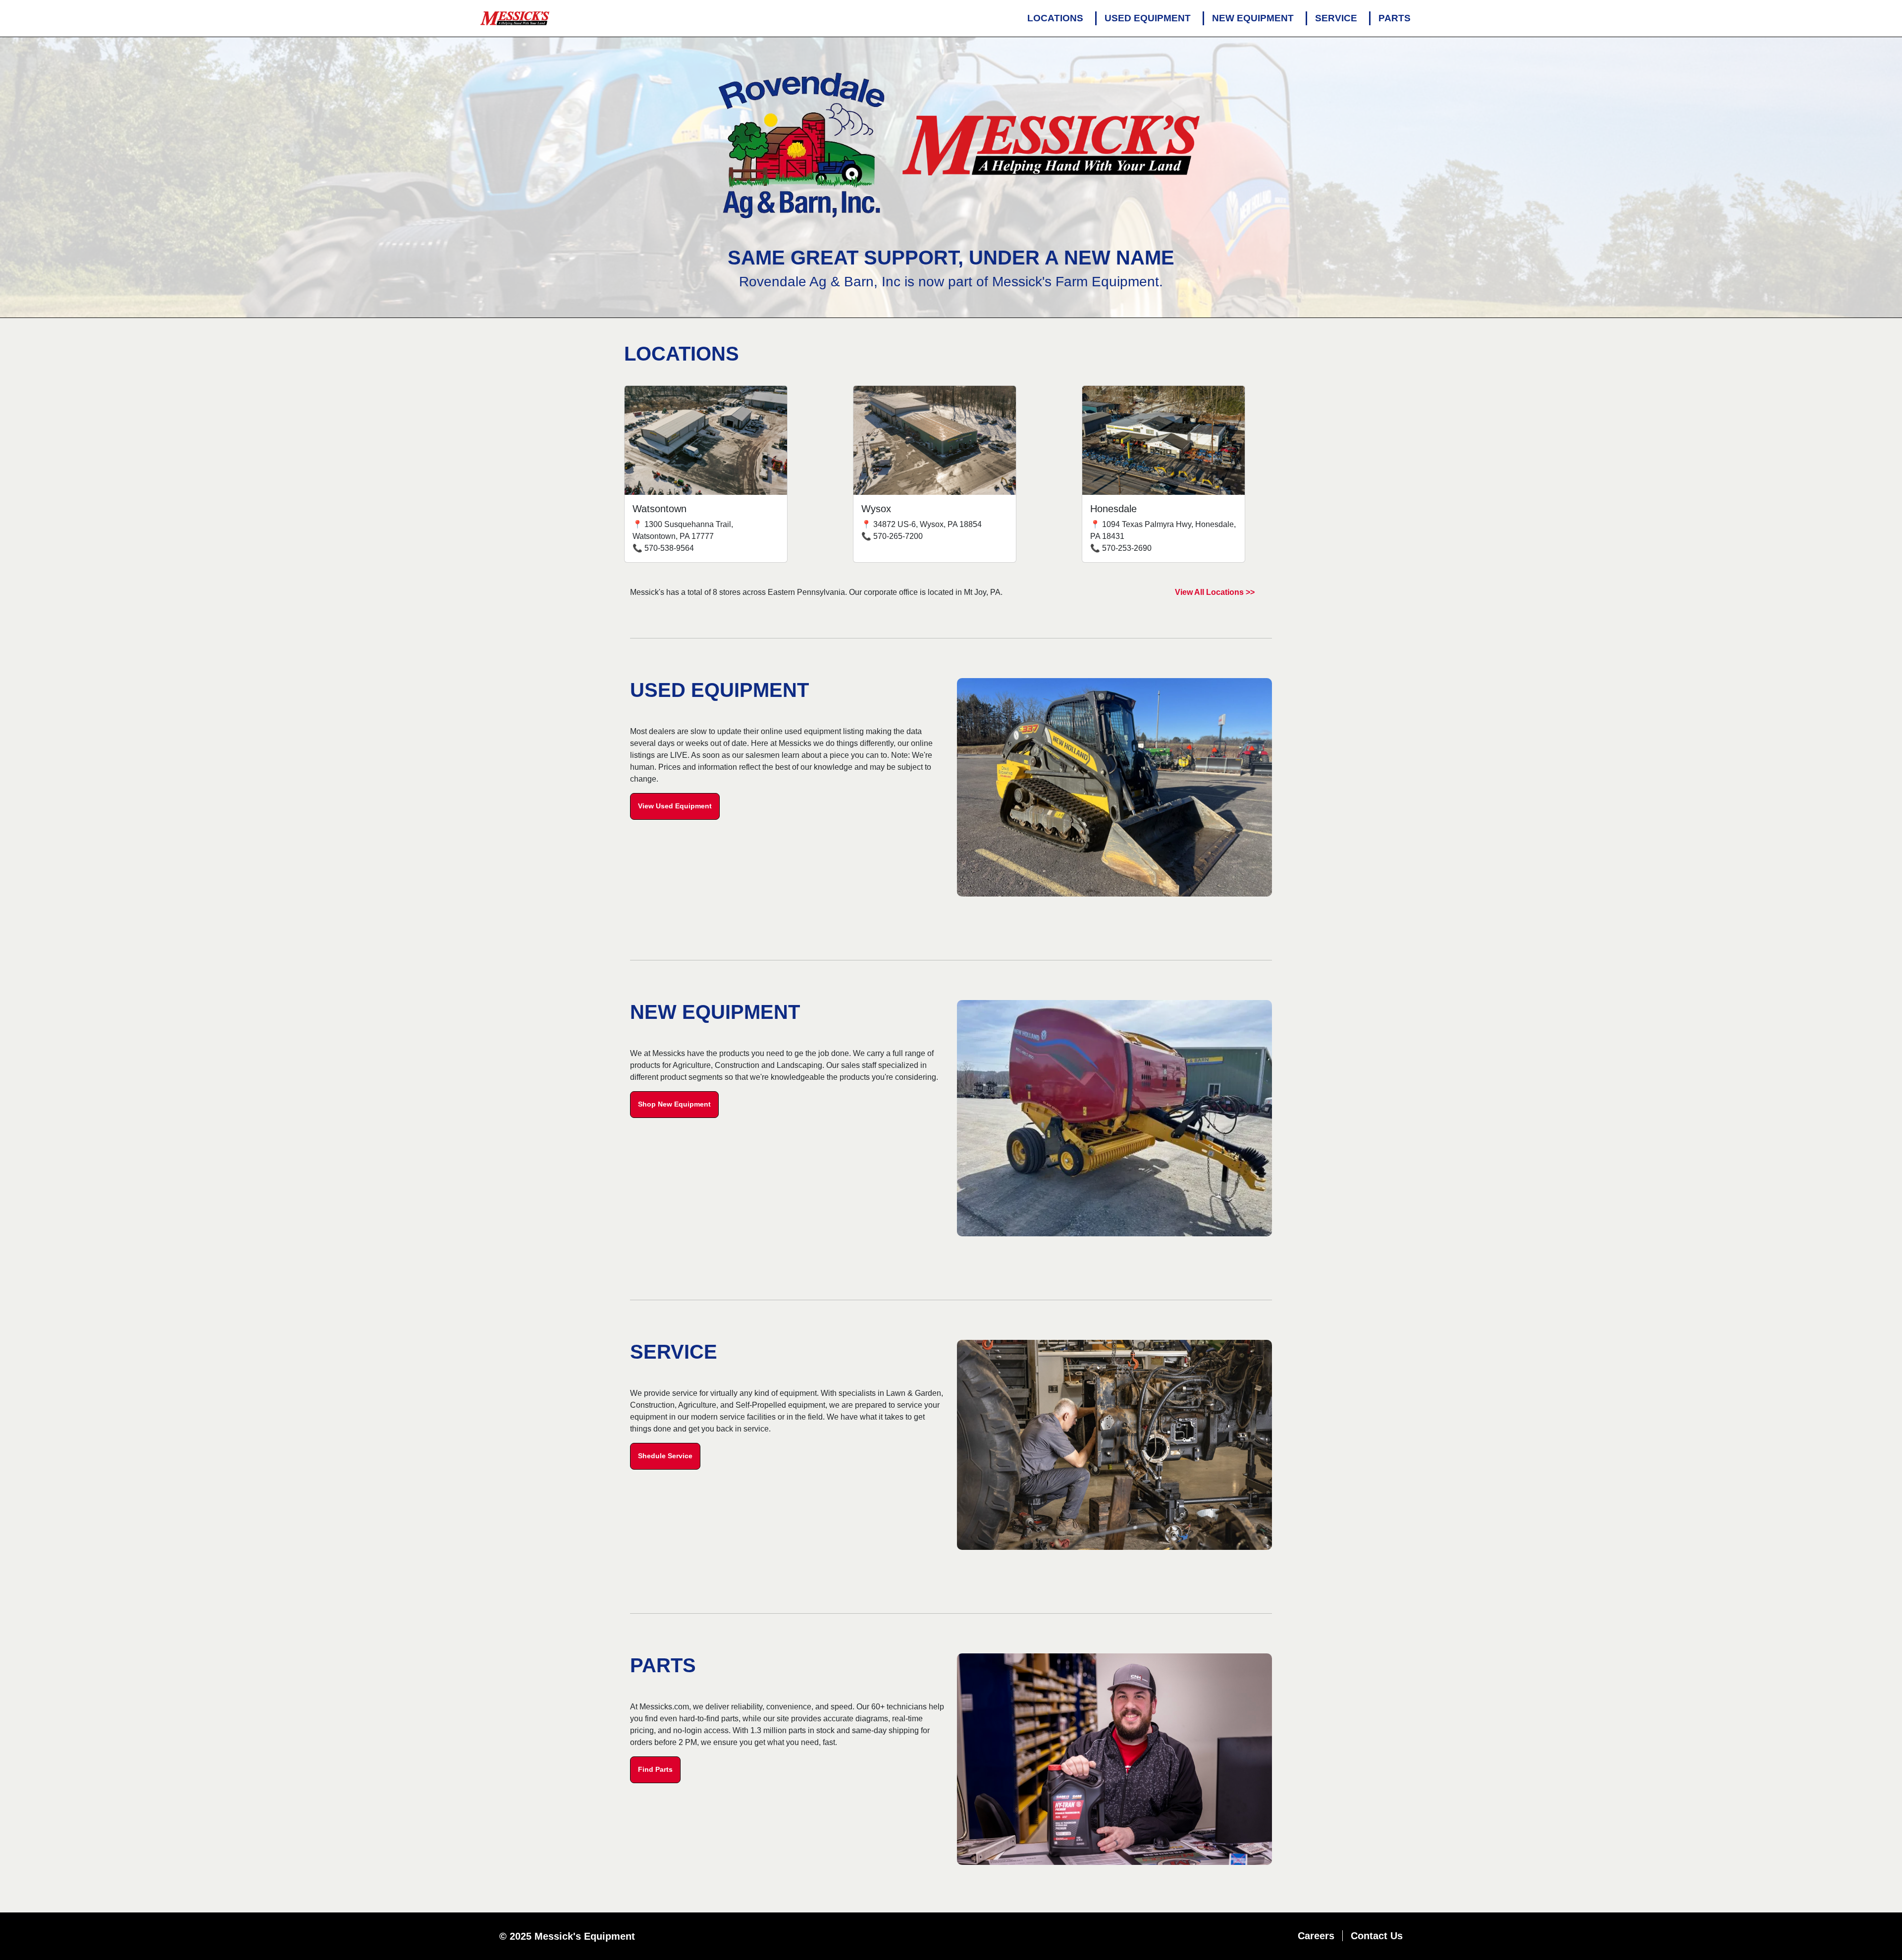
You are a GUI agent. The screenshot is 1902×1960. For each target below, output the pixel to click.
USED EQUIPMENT (1148, 18)
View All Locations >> (1215, 592)
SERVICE (1336, 18)
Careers (1316, 1936)
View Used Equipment (675, 806)
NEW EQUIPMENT (1253, 18)
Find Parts (655, 1769)
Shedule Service (665, 1456)
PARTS (1395, 18)
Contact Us (1377, 1936)
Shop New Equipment (674, 1104)
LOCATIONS (1055, 18)
